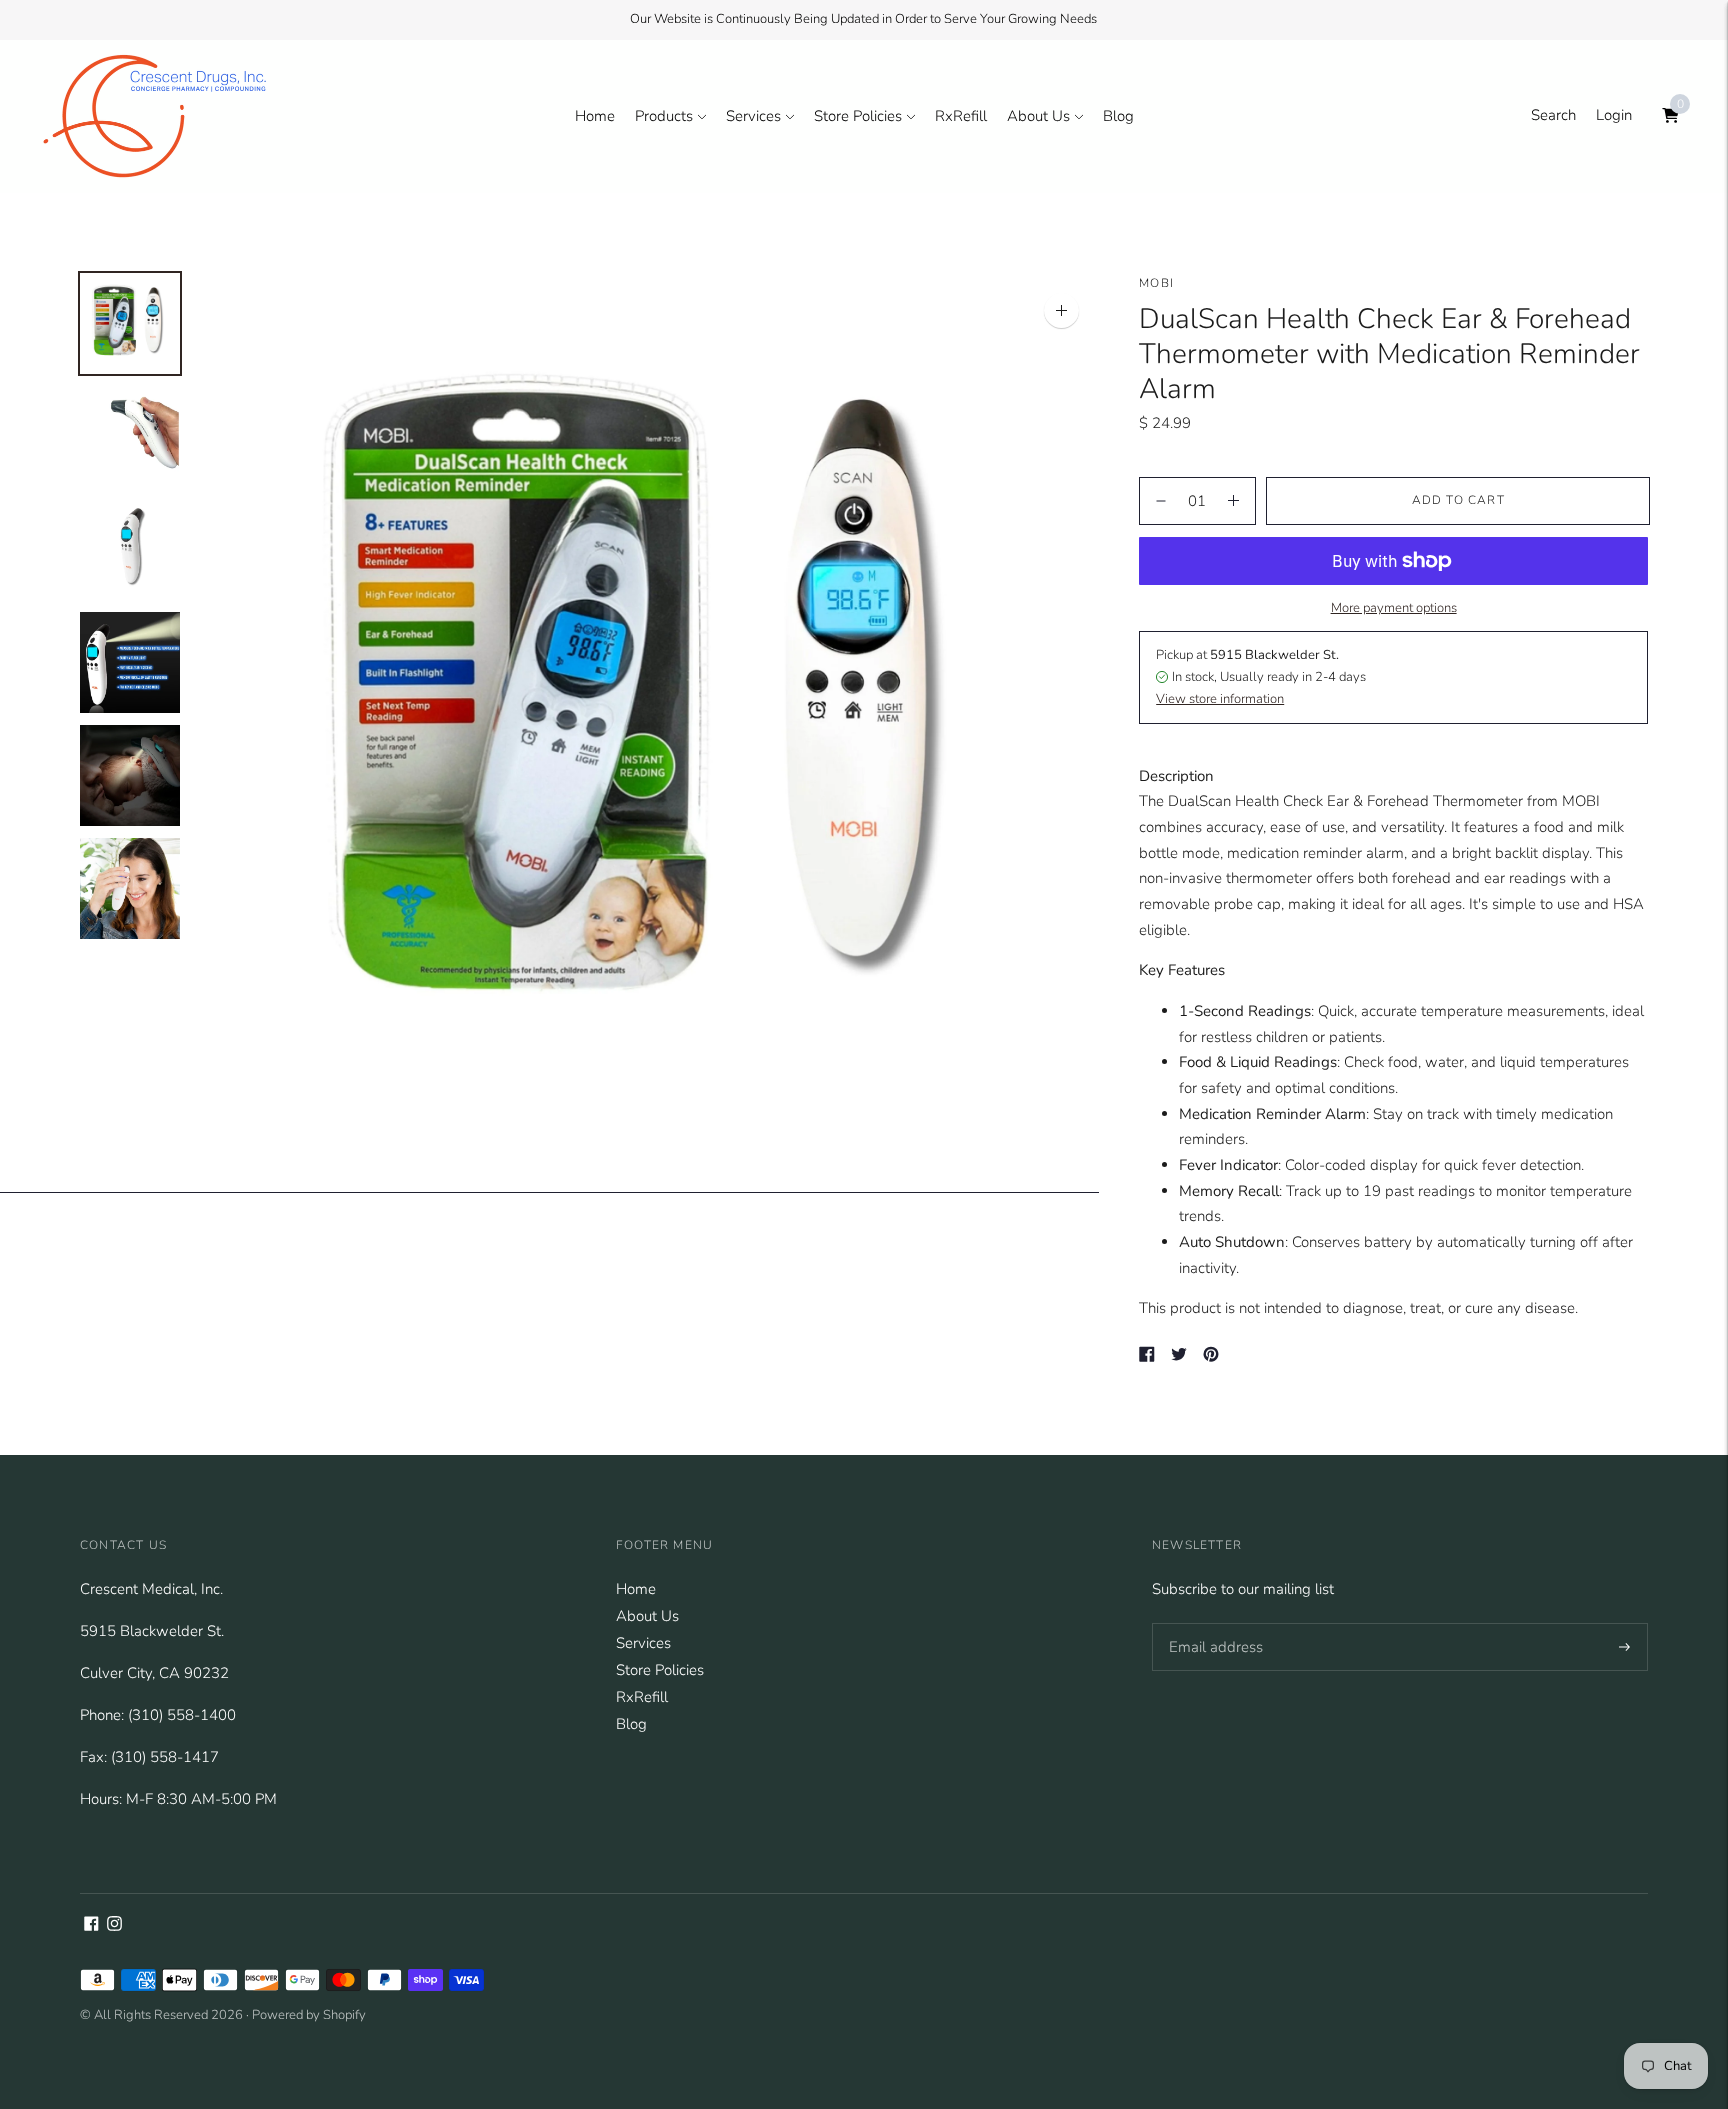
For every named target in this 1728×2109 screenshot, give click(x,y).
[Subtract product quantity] (1233, 501)
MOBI (1156, 283)
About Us (1038, 116)
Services (753, 116)
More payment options (1394, 608)
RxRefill (961, 116)
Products (664, 116)
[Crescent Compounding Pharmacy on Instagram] (114, 1926)
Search (1553, 115)
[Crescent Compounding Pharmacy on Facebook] (91, 1926)
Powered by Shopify (309, 2015)
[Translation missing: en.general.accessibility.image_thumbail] (130, 323)
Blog (1118, 116)
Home (595, 116)
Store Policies (858, 116)
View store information (1220, 699)
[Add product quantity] (1161, 501)
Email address (1211, 1623)
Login (1614, 115)
